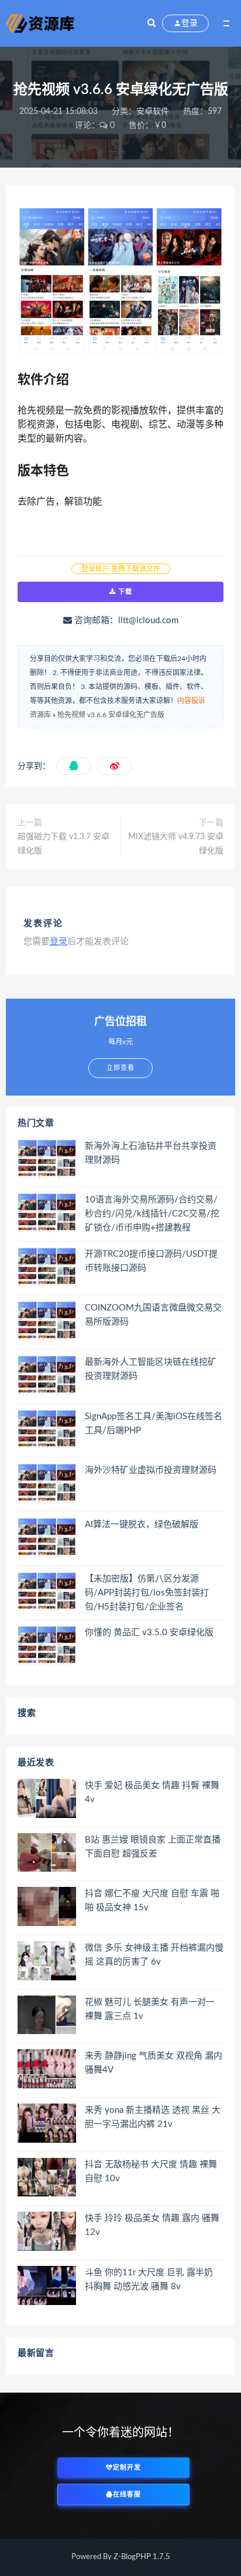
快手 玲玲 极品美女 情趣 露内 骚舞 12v (152, 2225)
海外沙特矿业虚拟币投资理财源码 (151, 1470)
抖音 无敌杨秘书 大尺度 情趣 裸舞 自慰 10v (151, 2172)
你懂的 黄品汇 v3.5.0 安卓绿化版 (149, 1633)
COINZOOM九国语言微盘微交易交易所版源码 (153, 1315)
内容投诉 (191, 701)
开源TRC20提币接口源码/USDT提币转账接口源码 (151, 1261)
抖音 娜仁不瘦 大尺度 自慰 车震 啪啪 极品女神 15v (152, 1901)
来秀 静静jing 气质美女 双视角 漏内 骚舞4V (154, 2063)
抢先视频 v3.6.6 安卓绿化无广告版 (111, 715)
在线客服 (127, 2495)
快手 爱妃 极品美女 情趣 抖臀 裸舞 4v (152, 1793)
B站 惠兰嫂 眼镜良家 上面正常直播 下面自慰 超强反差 (153, 1847)
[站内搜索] (152, 23)
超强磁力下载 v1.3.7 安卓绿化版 (63, 844)
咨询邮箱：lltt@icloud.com (125, 620)
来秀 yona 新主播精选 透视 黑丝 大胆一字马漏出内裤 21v (153, 2117)
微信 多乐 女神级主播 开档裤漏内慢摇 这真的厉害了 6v (154, 1955)
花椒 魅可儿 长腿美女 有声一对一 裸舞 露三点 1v (150, 2009)
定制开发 (127, 2468)
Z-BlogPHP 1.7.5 (142, 2557)
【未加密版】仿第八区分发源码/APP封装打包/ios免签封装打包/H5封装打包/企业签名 (147, 1593)
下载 (124, 592)
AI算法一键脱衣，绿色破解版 (142, 1525)
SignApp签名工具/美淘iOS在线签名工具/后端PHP (154, 1423)
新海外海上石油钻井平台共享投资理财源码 (151, 1153)
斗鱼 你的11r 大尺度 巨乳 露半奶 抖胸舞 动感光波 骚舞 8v (149, 2280)
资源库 (40, 715)
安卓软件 (153, 112)
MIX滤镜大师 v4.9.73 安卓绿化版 (176, 844)
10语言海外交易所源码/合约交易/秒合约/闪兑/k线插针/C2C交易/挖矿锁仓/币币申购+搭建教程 (152, 1214)
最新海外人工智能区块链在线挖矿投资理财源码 (151, 1369)
